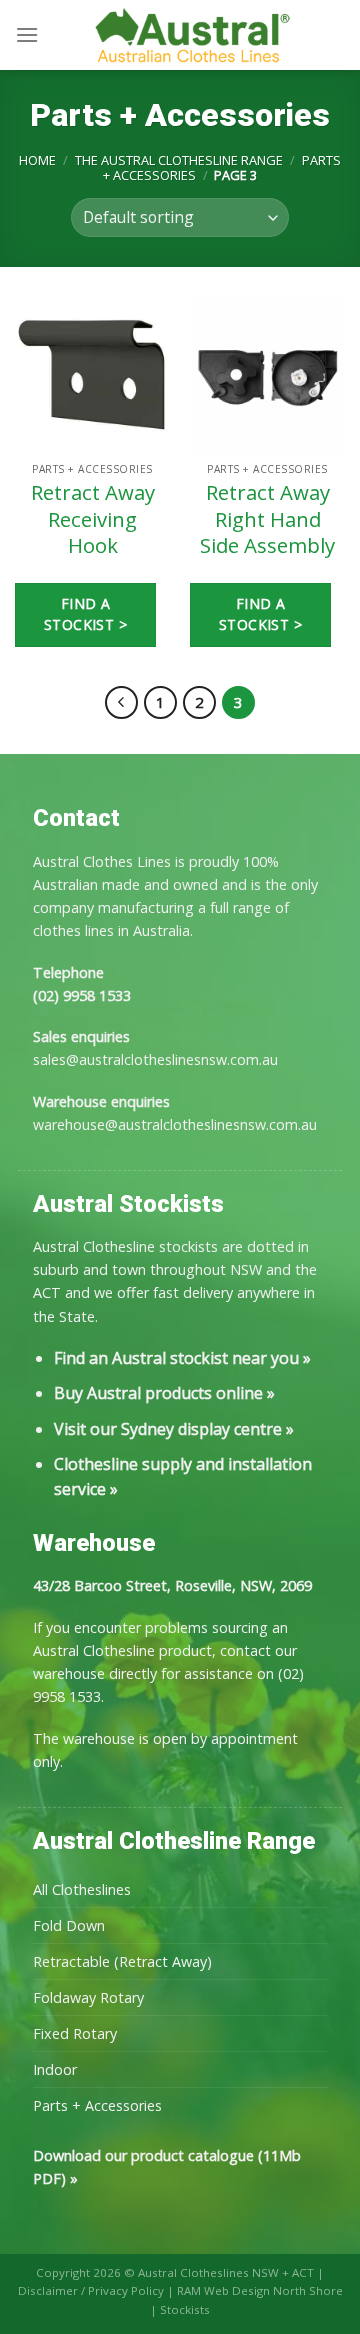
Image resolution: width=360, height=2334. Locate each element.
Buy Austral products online (158, 1393)
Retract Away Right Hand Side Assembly (267, 519)
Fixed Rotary (75, 2033)
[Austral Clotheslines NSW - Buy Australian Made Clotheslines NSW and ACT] (192, 35)
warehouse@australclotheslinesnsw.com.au (175, 1124)
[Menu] (27, 34)
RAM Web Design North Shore (260, 2290)
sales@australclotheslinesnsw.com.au (155, 1059)
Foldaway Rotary (88, 1997)
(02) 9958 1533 (82, 995)
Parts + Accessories (97, 2105)
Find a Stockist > (85, 614)
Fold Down (69, 1925)
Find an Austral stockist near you (176, 1358)
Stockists (185, 2309)
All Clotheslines (82, 1889)
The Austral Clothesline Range (179, 160)
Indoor (55, 2069)
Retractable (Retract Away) (122, 1961)
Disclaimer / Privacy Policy (91, 2290)
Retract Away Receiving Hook (93, 519)
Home (37, 160)
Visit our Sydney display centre (168, 1429)
